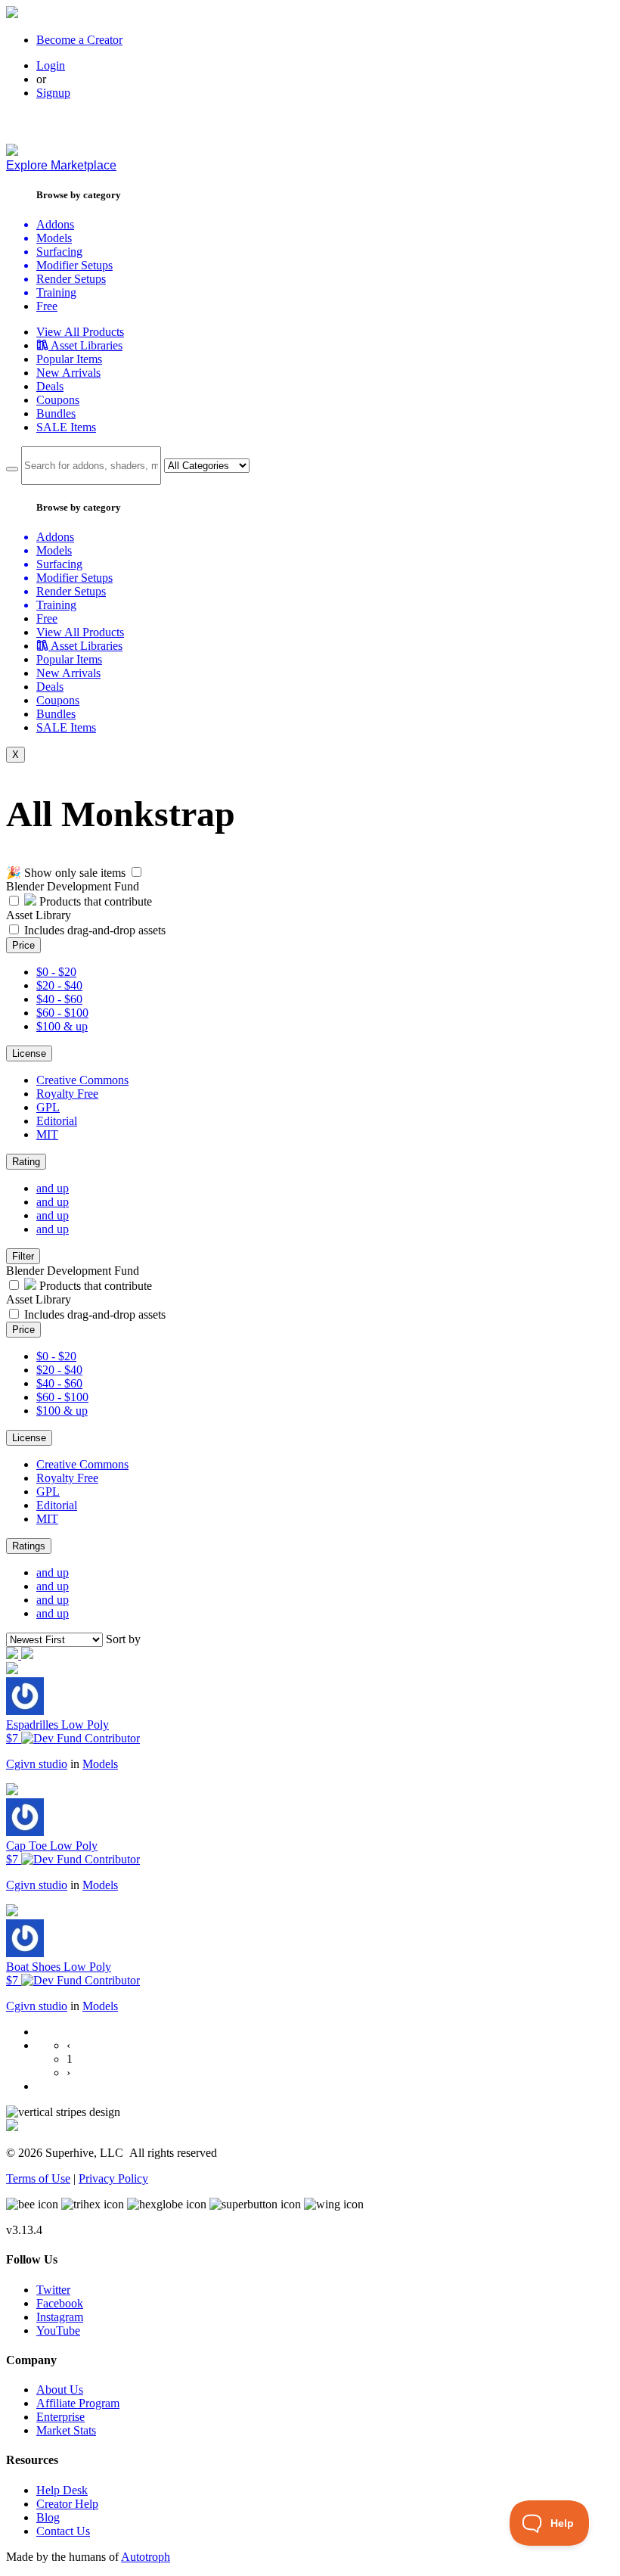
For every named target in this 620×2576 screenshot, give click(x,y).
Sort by (123, 1639)
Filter (23, 1256)
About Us (60, 2390)
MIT (47, 1134)
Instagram (60, 2317)
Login (51, 65)
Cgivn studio (37, 1764)
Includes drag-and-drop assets (95, 930)
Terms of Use (38, 2178)
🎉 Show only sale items (66, 873)
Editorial (57, 1121)
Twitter (53, 2290)
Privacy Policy (113, 2178)
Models (100, 1764)
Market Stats (66, 2430)
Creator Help (67, 2504)
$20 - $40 (59, 985)
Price (23, 945)
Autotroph (146, 2557)
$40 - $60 (59, 999)
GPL (48, 1107)
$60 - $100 (62, 1013)
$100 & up (62, 1026)
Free (47, 306)
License (29, 1053)
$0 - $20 (56, 972)
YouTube (58, 2331)
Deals (50, 386)
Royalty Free (67, 1094)
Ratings (29, 1546)
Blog (48, 2517)
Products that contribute (94, 901)
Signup (53, 93)
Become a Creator (79, 40)
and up (53, 1188)
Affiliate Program (78, 2403)
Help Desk (62, 2490)
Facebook (60, 2303)
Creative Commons (82, 1080)
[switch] (136, 872)
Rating (26, 1162)
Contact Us (63, 2531)
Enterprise (60, 2417)
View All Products (80, 332)
